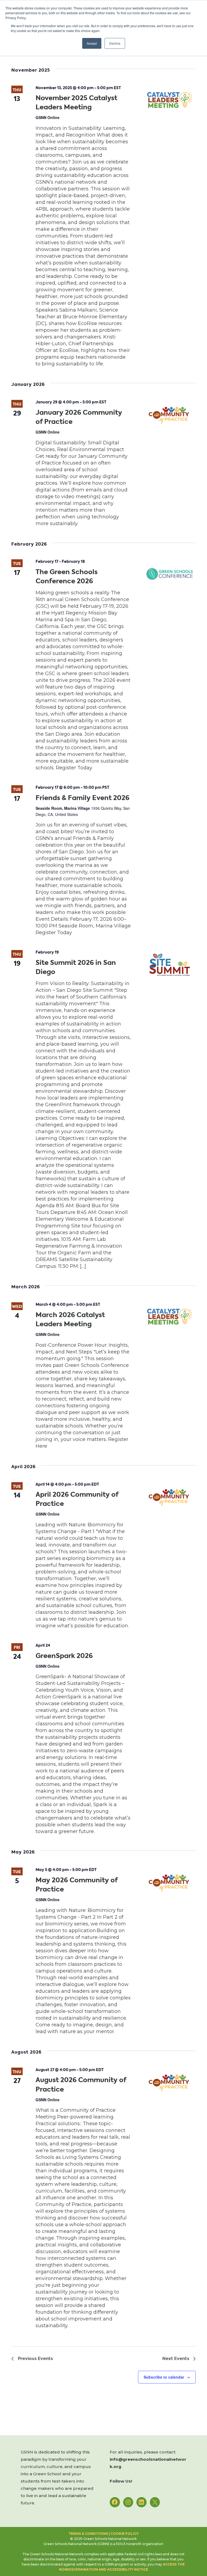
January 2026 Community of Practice (79, 417)
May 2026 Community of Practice (77, 1885)
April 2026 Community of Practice (77, 1499)
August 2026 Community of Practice (81, 2085)
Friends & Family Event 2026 (82, 798)
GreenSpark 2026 (64, 1656)
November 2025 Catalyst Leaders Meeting (76, 103)
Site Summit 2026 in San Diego (76, 967)
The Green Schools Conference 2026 (67, 577)
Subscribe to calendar (164, 2377)
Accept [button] (92, 43)
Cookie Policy (125, 2534)
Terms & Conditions (88, 2534)
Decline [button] (115, 43)
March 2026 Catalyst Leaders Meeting (70, 1320)
